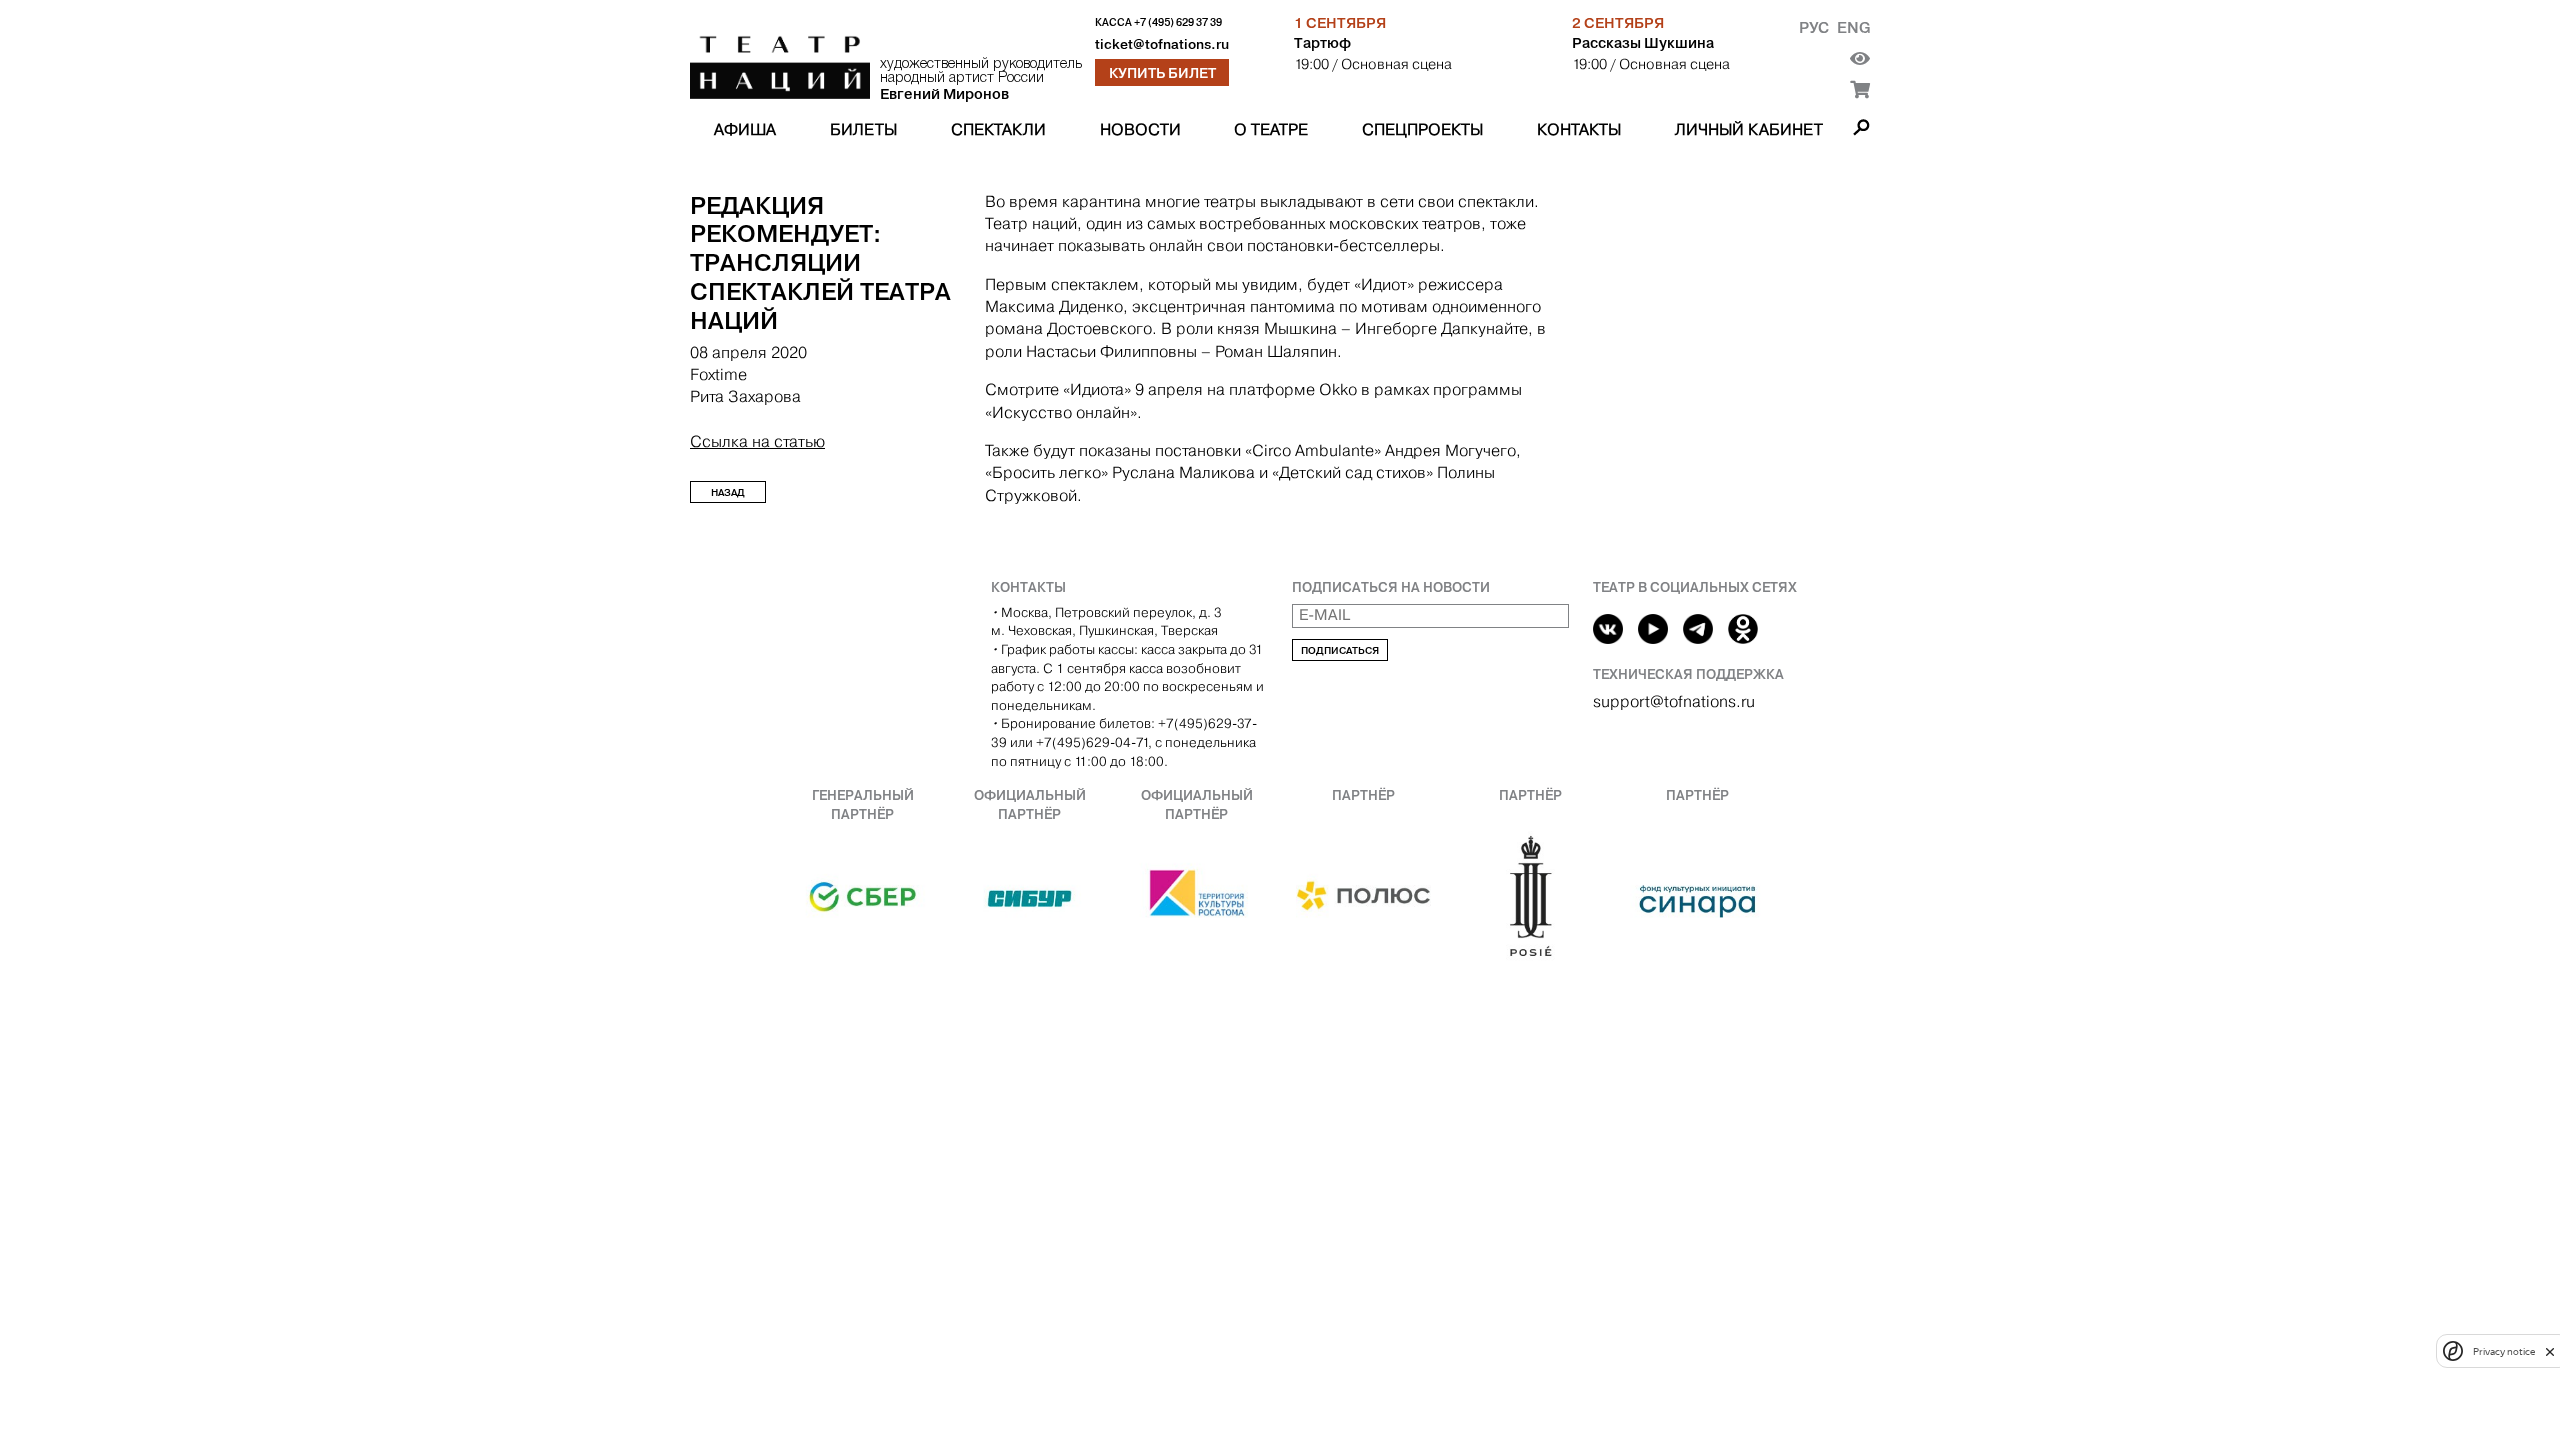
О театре (1271, 129)
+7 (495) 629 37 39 (1178, 22)
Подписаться (1340, 650)
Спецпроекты (1422, 129)
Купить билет (1162, 73)
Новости (1140, 129)
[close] (2550, 1351)
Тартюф (1322, 43)
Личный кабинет (1749, 129)
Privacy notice (2504, 1351)
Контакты (1579, 129)
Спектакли (998, 129)
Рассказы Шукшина (1643, 43)
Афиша (745, 129)
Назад (728, 492)
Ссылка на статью (757, 441)
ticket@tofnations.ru (1162, 44)
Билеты (863, 129)
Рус (1814, 27)
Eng (1853, 27)
